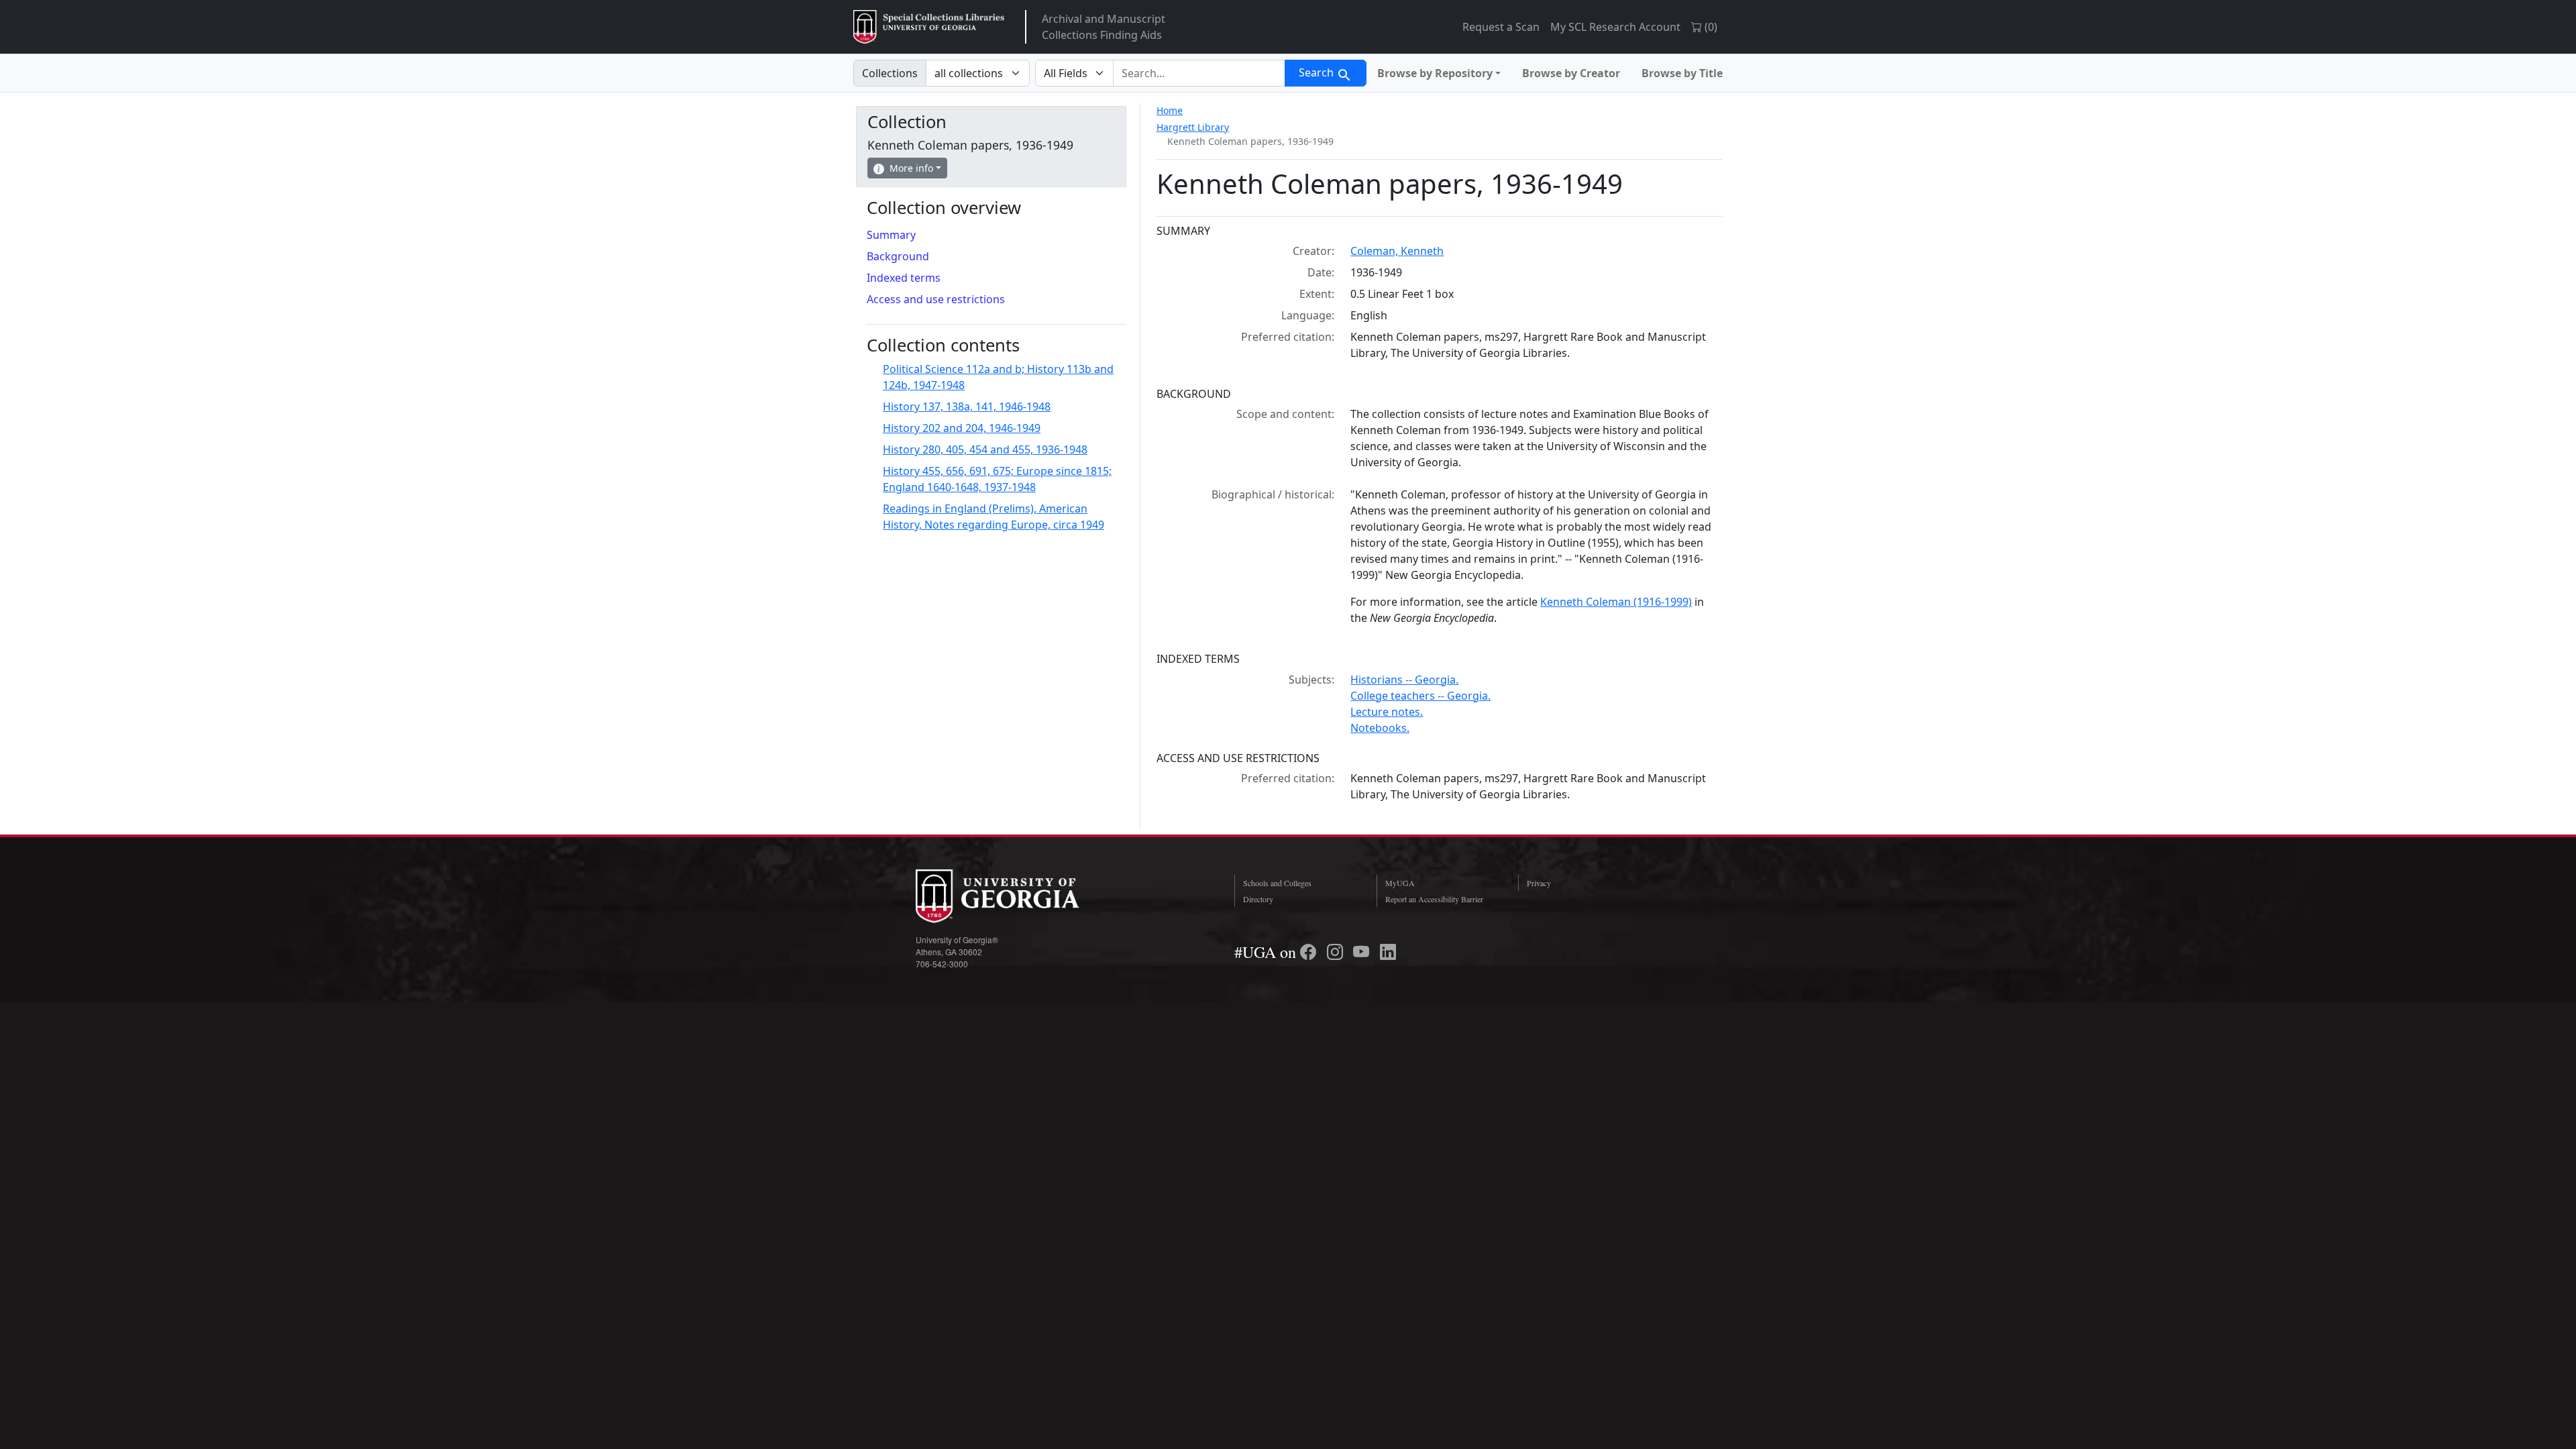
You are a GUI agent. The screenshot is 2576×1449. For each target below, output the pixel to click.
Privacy (1539, 883)
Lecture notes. (1387, 712)
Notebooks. (1380, 728)
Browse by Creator (1571, 73)
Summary (891, 235)
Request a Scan (1501, 27)
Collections (890, 73)
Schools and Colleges (1277, 883)
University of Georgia (1016, 896)
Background (898, 256)
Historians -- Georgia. (1404, 680)
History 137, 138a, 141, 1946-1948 (967, 407)
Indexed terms (904, 278)
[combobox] (1199, 73)
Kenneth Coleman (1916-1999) (1616, 602)
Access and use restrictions (936, 299)
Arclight (929, 27)
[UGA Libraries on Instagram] (1337, 952)
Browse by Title (1682, 73)
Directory (1258, 899)
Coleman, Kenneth (1397, 251)
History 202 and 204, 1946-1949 (962, 428)
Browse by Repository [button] (1435, 73)
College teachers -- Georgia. (1420, 696)
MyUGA (1400, 883)
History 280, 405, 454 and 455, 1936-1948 (985, 449)
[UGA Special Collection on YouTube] (1363, 952)
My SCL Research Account (1615, 27)
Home (1170, 110)
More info (911, 168)
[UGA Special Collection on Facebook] (1310, 952)
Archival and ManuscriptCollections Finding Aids (1104, 27)
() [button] (1710, 27)
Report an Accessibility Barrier (1434, 899)
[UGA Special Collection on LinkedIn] (1388, 952)
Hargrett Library (1193, 127)
